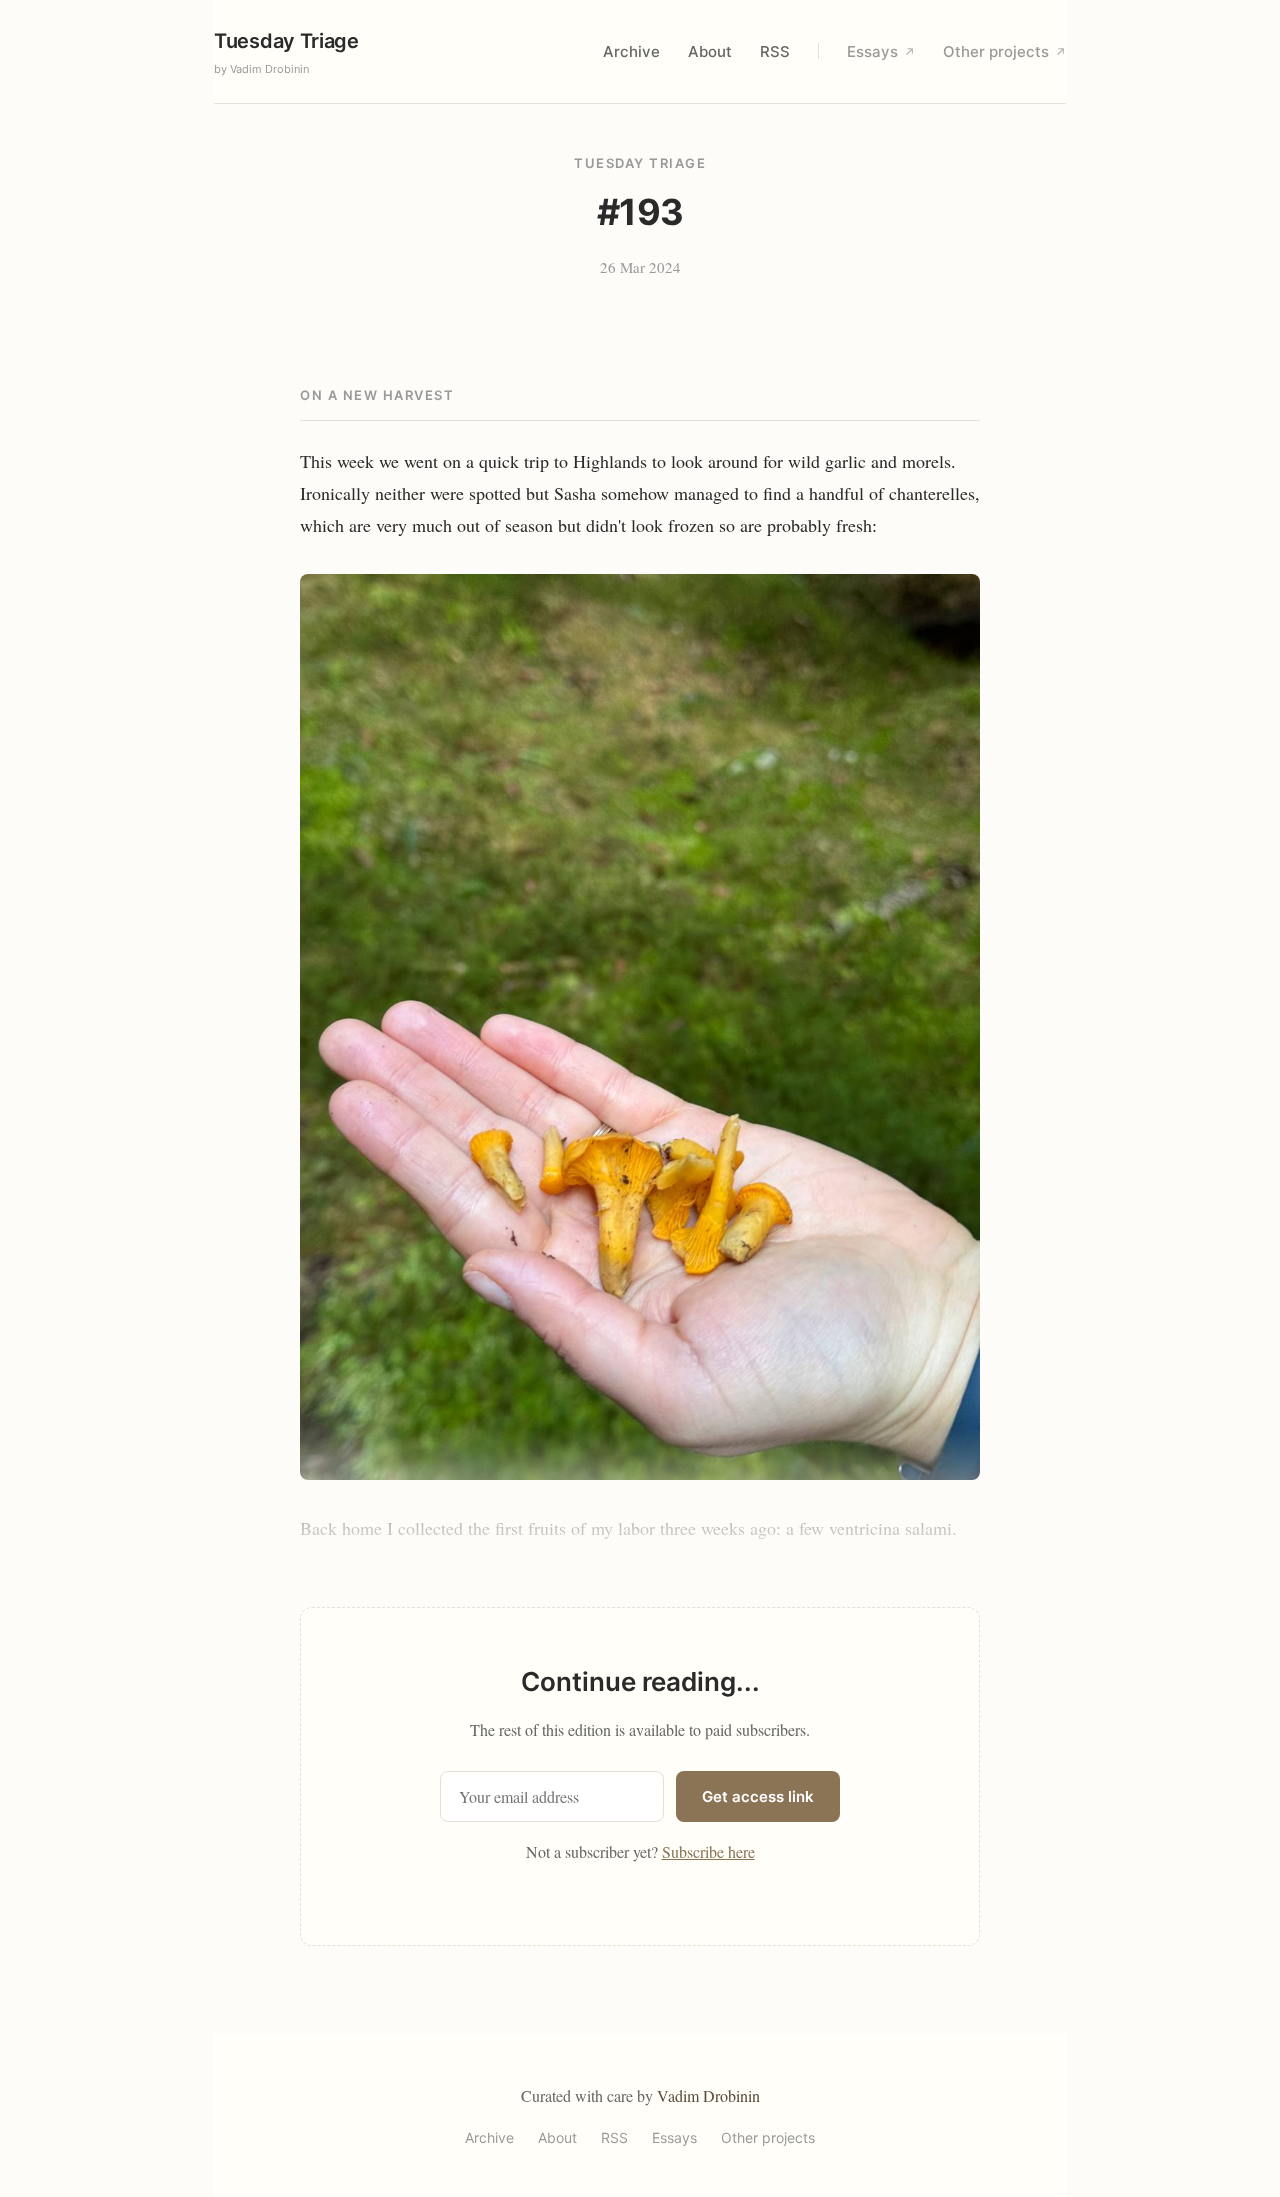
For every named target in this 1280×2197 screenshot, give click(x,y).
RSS (775, 51)
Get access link (758, 1796)
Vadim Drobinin (708, 2095)
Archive (631, 51)
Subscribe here (708, 1851)
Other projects (1004, 51)
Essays (881, 51)
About (710, 51)
